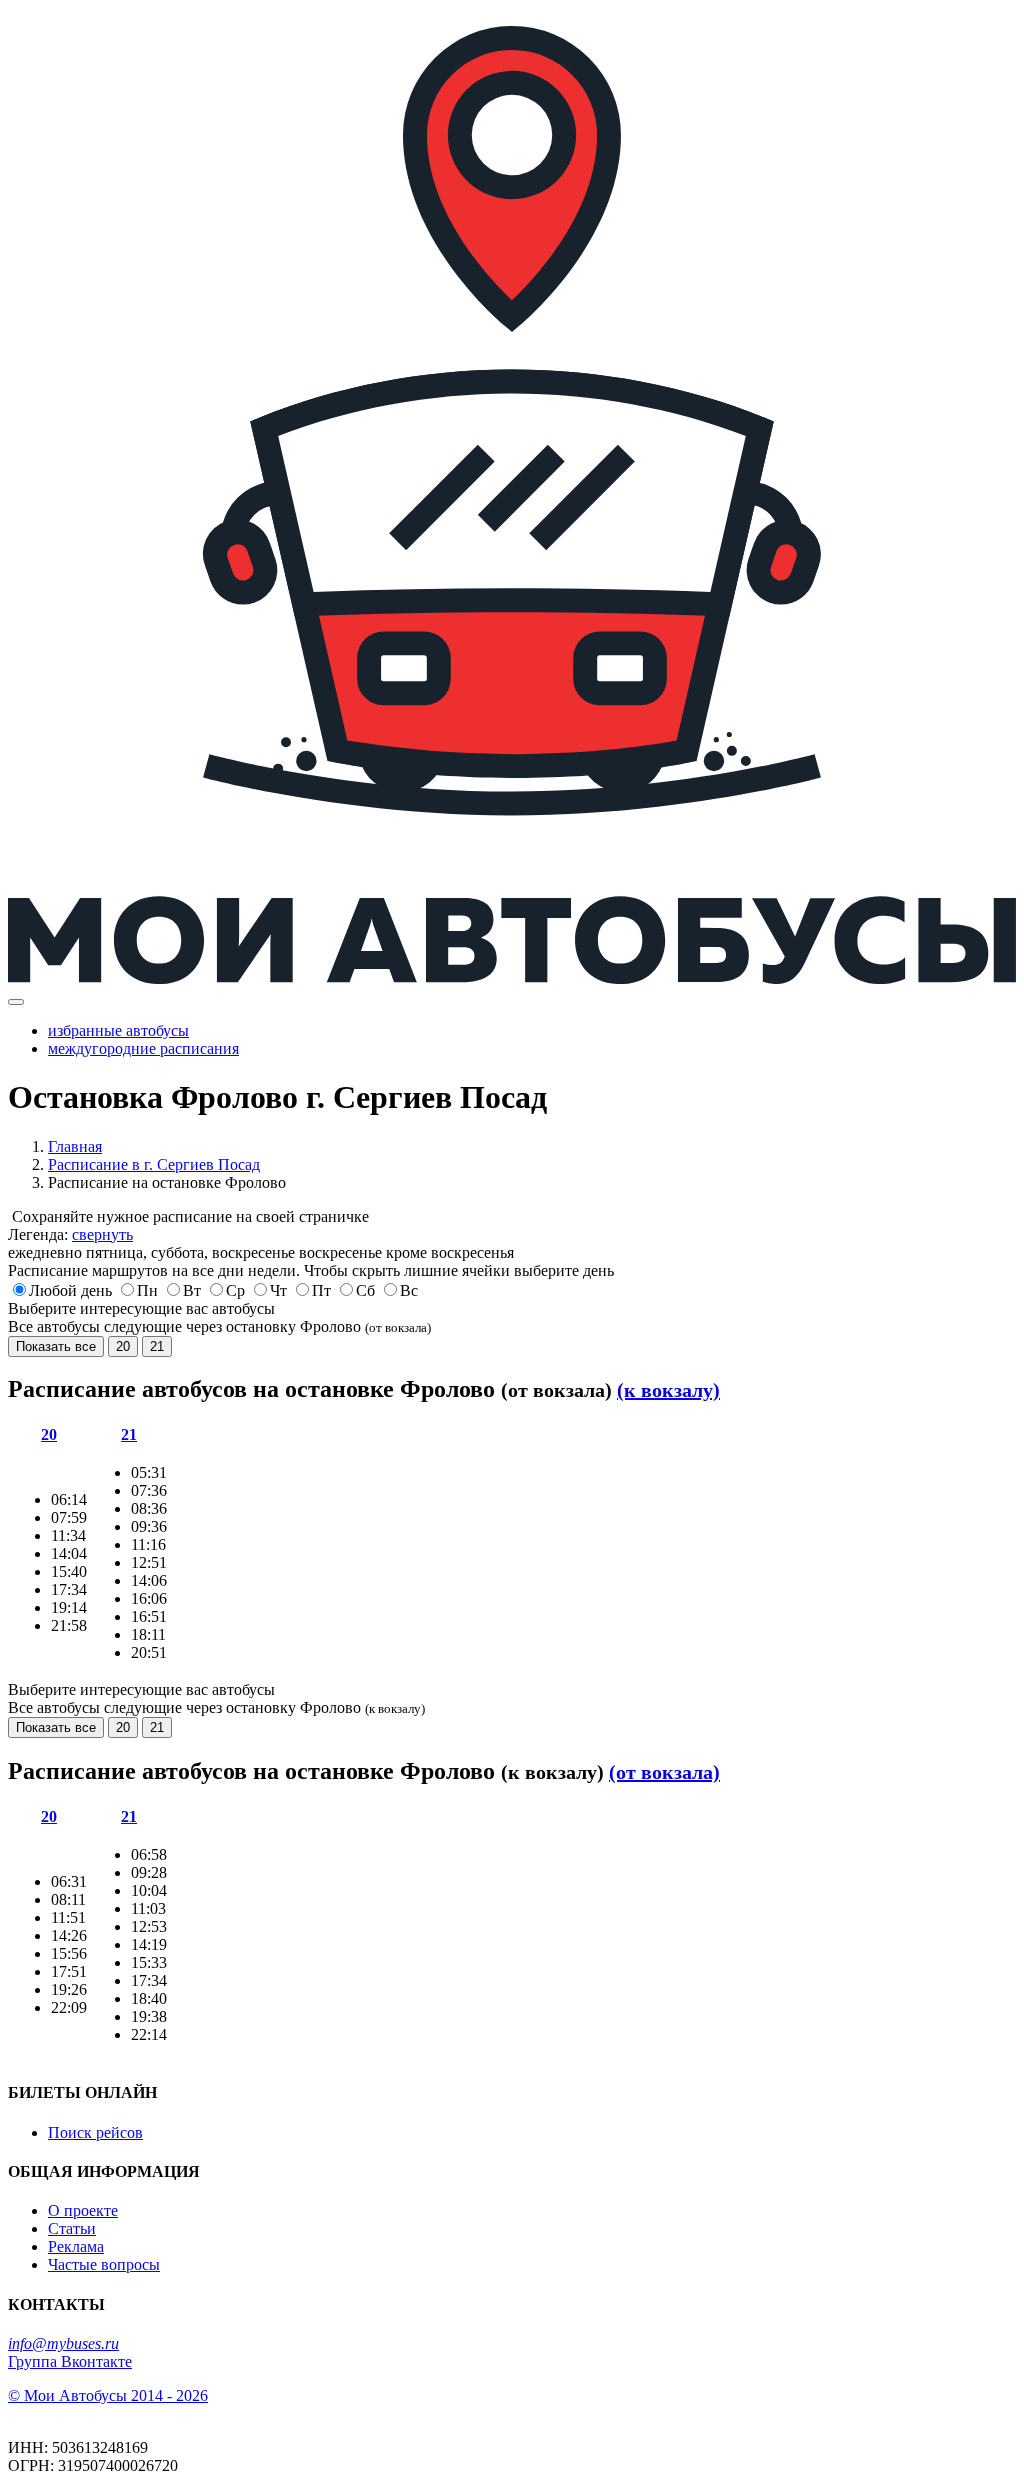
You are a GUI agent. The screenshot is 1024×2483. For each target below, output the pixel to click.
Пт (321, 1290)
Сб (365, 1290)
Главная (75, 1146)
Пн (147, 1290)
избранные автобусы (118, 1030)
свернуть (102, 1234)
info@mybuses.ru (63, 2343)
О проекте (83, 2210)
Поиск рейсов (95, 2132)
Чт (278, 1290)
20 (123, 1346)
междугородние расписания (143, 1048)
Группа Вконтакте (70, 2361)
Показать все (56, 1346)
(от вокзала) (664, 1772)
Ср (235, 1290)
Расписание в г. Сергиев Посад (154, 1164)
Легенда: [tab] (70, 1234)
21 (157, 1346)
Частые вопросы (104, 2264)
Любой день (70, 1290)
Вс (409, 1290)
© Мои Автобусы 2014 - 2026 (108, 2395)
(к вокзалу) (668, 1390)
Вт (192, 1290)
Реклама (76, 2246)
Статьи (72, 2228)
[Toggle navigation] (16, 1002)
